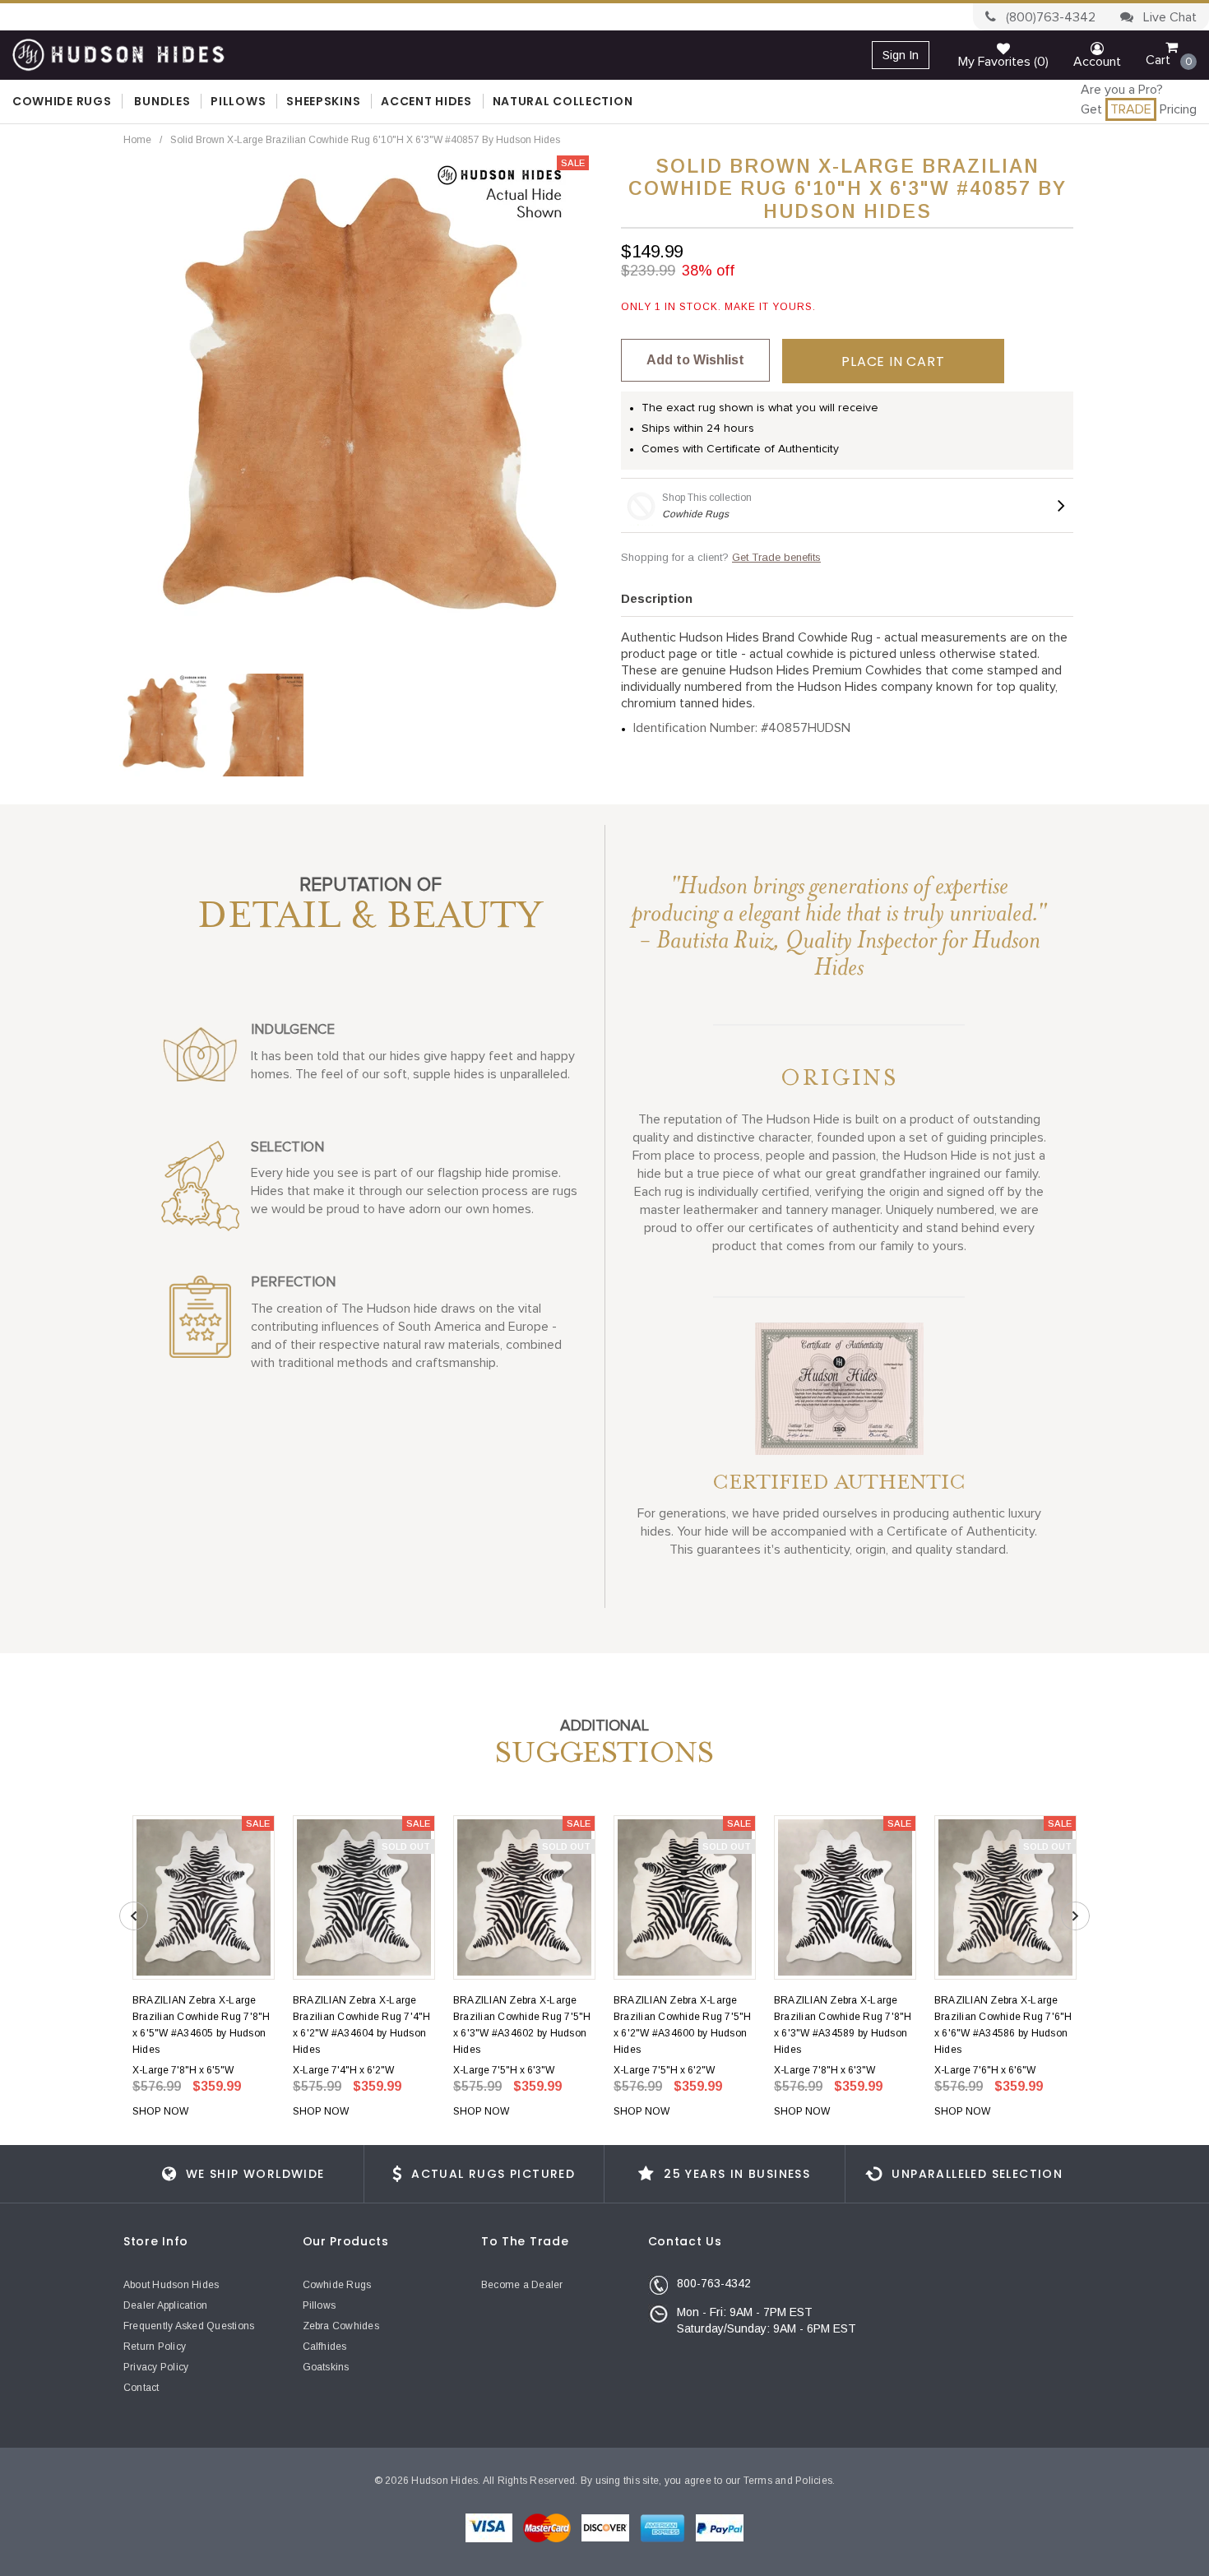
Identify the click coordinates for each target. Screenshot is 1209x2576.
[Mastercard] (548, 2527)
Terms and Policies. (790, 2481)
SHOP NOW (160, 2111)
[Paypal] (720, 2527)
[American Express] (664, 2527)
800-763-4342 (714, 2283)
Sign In (901, 55)
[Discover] (607, 2527)
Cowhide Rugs (695, 514)
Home (137, 140)
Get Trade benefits (776, 557)
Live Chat (1168, 17)
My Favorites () (1003, 62)
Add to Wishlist (695, 360)
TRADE (1131, 109)
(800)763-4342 (1049, 17)
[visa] (490, 2527)
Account (1097, 62)
